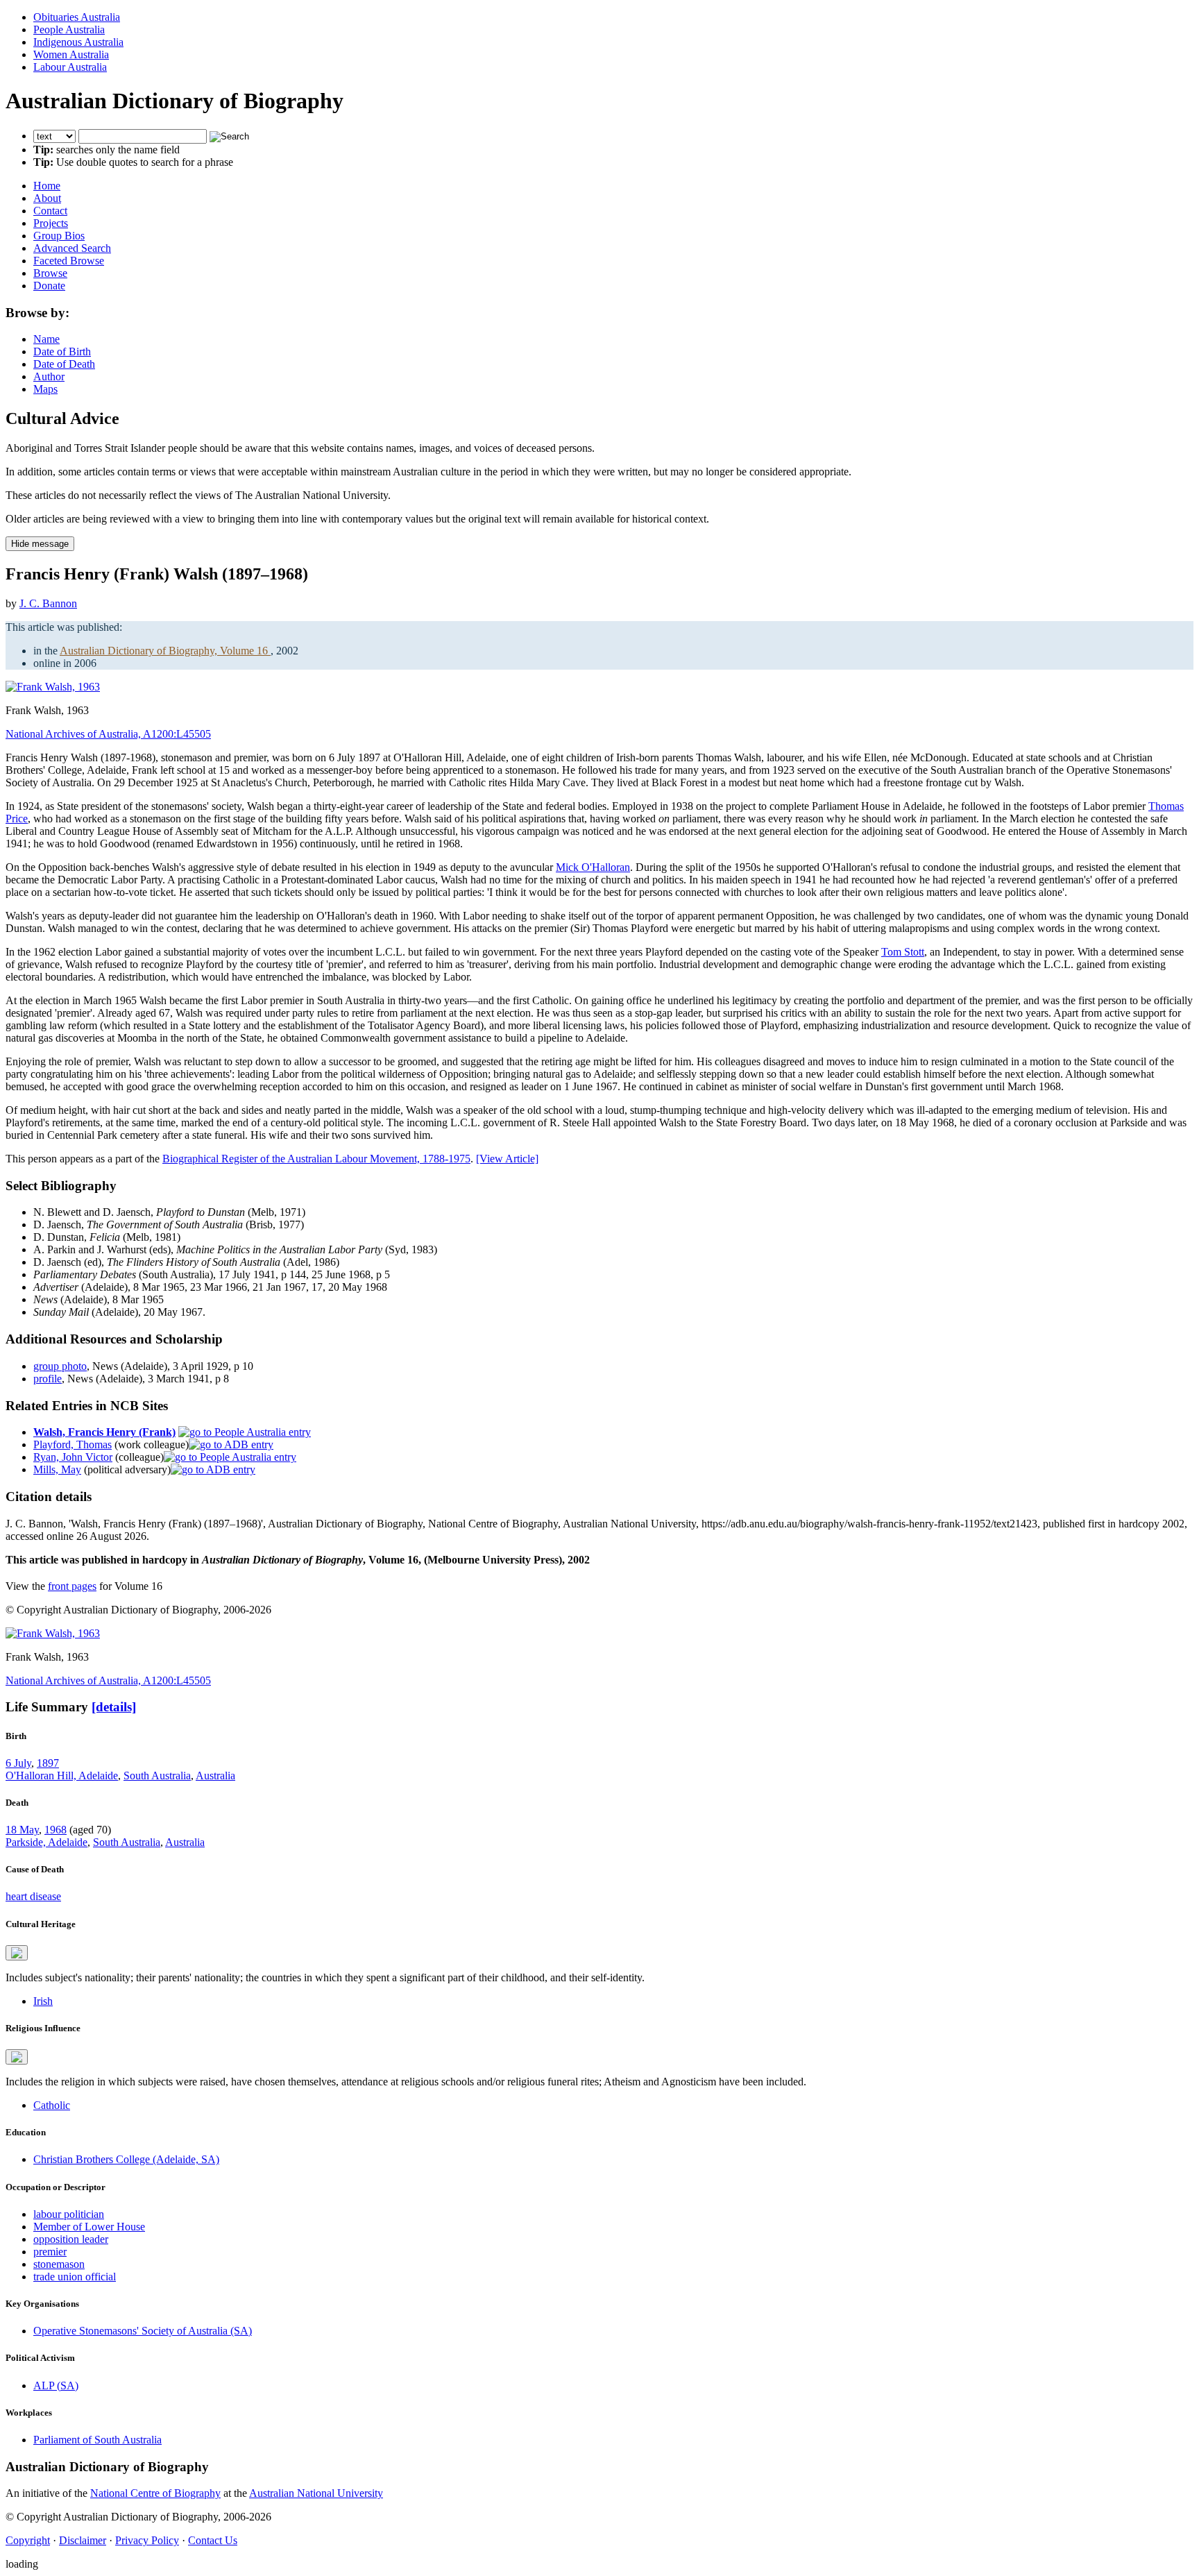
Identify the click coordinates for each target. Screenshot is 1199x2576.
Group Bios (59, 236)
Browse (50, 273)
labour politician (69, 2214)
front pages (72, 1586)
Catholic (52, 2105)
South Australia (157, 1776)
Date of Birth (62, 351)
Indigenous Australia (78, 42)
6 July (18, 1763)
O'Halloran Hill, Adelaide (62, 1776)
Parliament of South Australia (97, 2440)
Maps (45, 389)
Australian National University (316, 2493)
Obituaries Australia (77, 17)
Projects (51, 223)
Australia (215, 1776)
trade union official (75, 2277)
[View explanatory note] (17, 1953)
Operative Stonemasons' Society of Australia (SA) (143, 2331)
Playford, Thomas (73, 1444)
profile (48, 1379)
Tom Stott (903, 952)
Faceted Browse (69, 261)
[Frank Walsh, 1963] (53, 687)
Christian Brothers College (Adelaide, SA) (126, 2159)
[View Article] (507, 1159)
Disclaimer (83, 2540)
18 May (22, 1830)
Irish (43, 2001)
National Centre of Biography (155, 2493)
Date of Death (64, 364)
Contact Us (213, 2540)
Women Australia (71, 54)
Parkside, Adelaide (46, 1842)
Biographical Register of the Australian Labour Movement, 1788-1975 (316, 1159)
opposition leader (71, 2239)
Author (49, 376)
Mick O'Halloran (593, 867)
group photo (60, 1366)
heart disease (33, 1896)
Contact (50, 211)
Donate (49, 286)
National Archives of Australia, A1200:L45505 (108, 734)
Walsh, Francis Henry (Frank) (104, 1432)
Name (46, 339)
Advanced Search (72, 248)
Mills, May (57, 1469)
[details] (114, 1707)
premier (50, 2252)
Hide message (40, 544)
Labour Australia (70, 67)
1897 (48, 1763)
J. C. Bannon (48, 603)
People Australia (69, 29)
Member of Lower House (89, 2227)
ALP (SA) (56, 2386)
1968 (56, 1830)
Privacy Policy (147, 2540)
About (47, 198)
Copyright (28, 2540)
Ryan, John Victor (73, 1457)
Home (47, 186)
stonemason (59, 2264)
